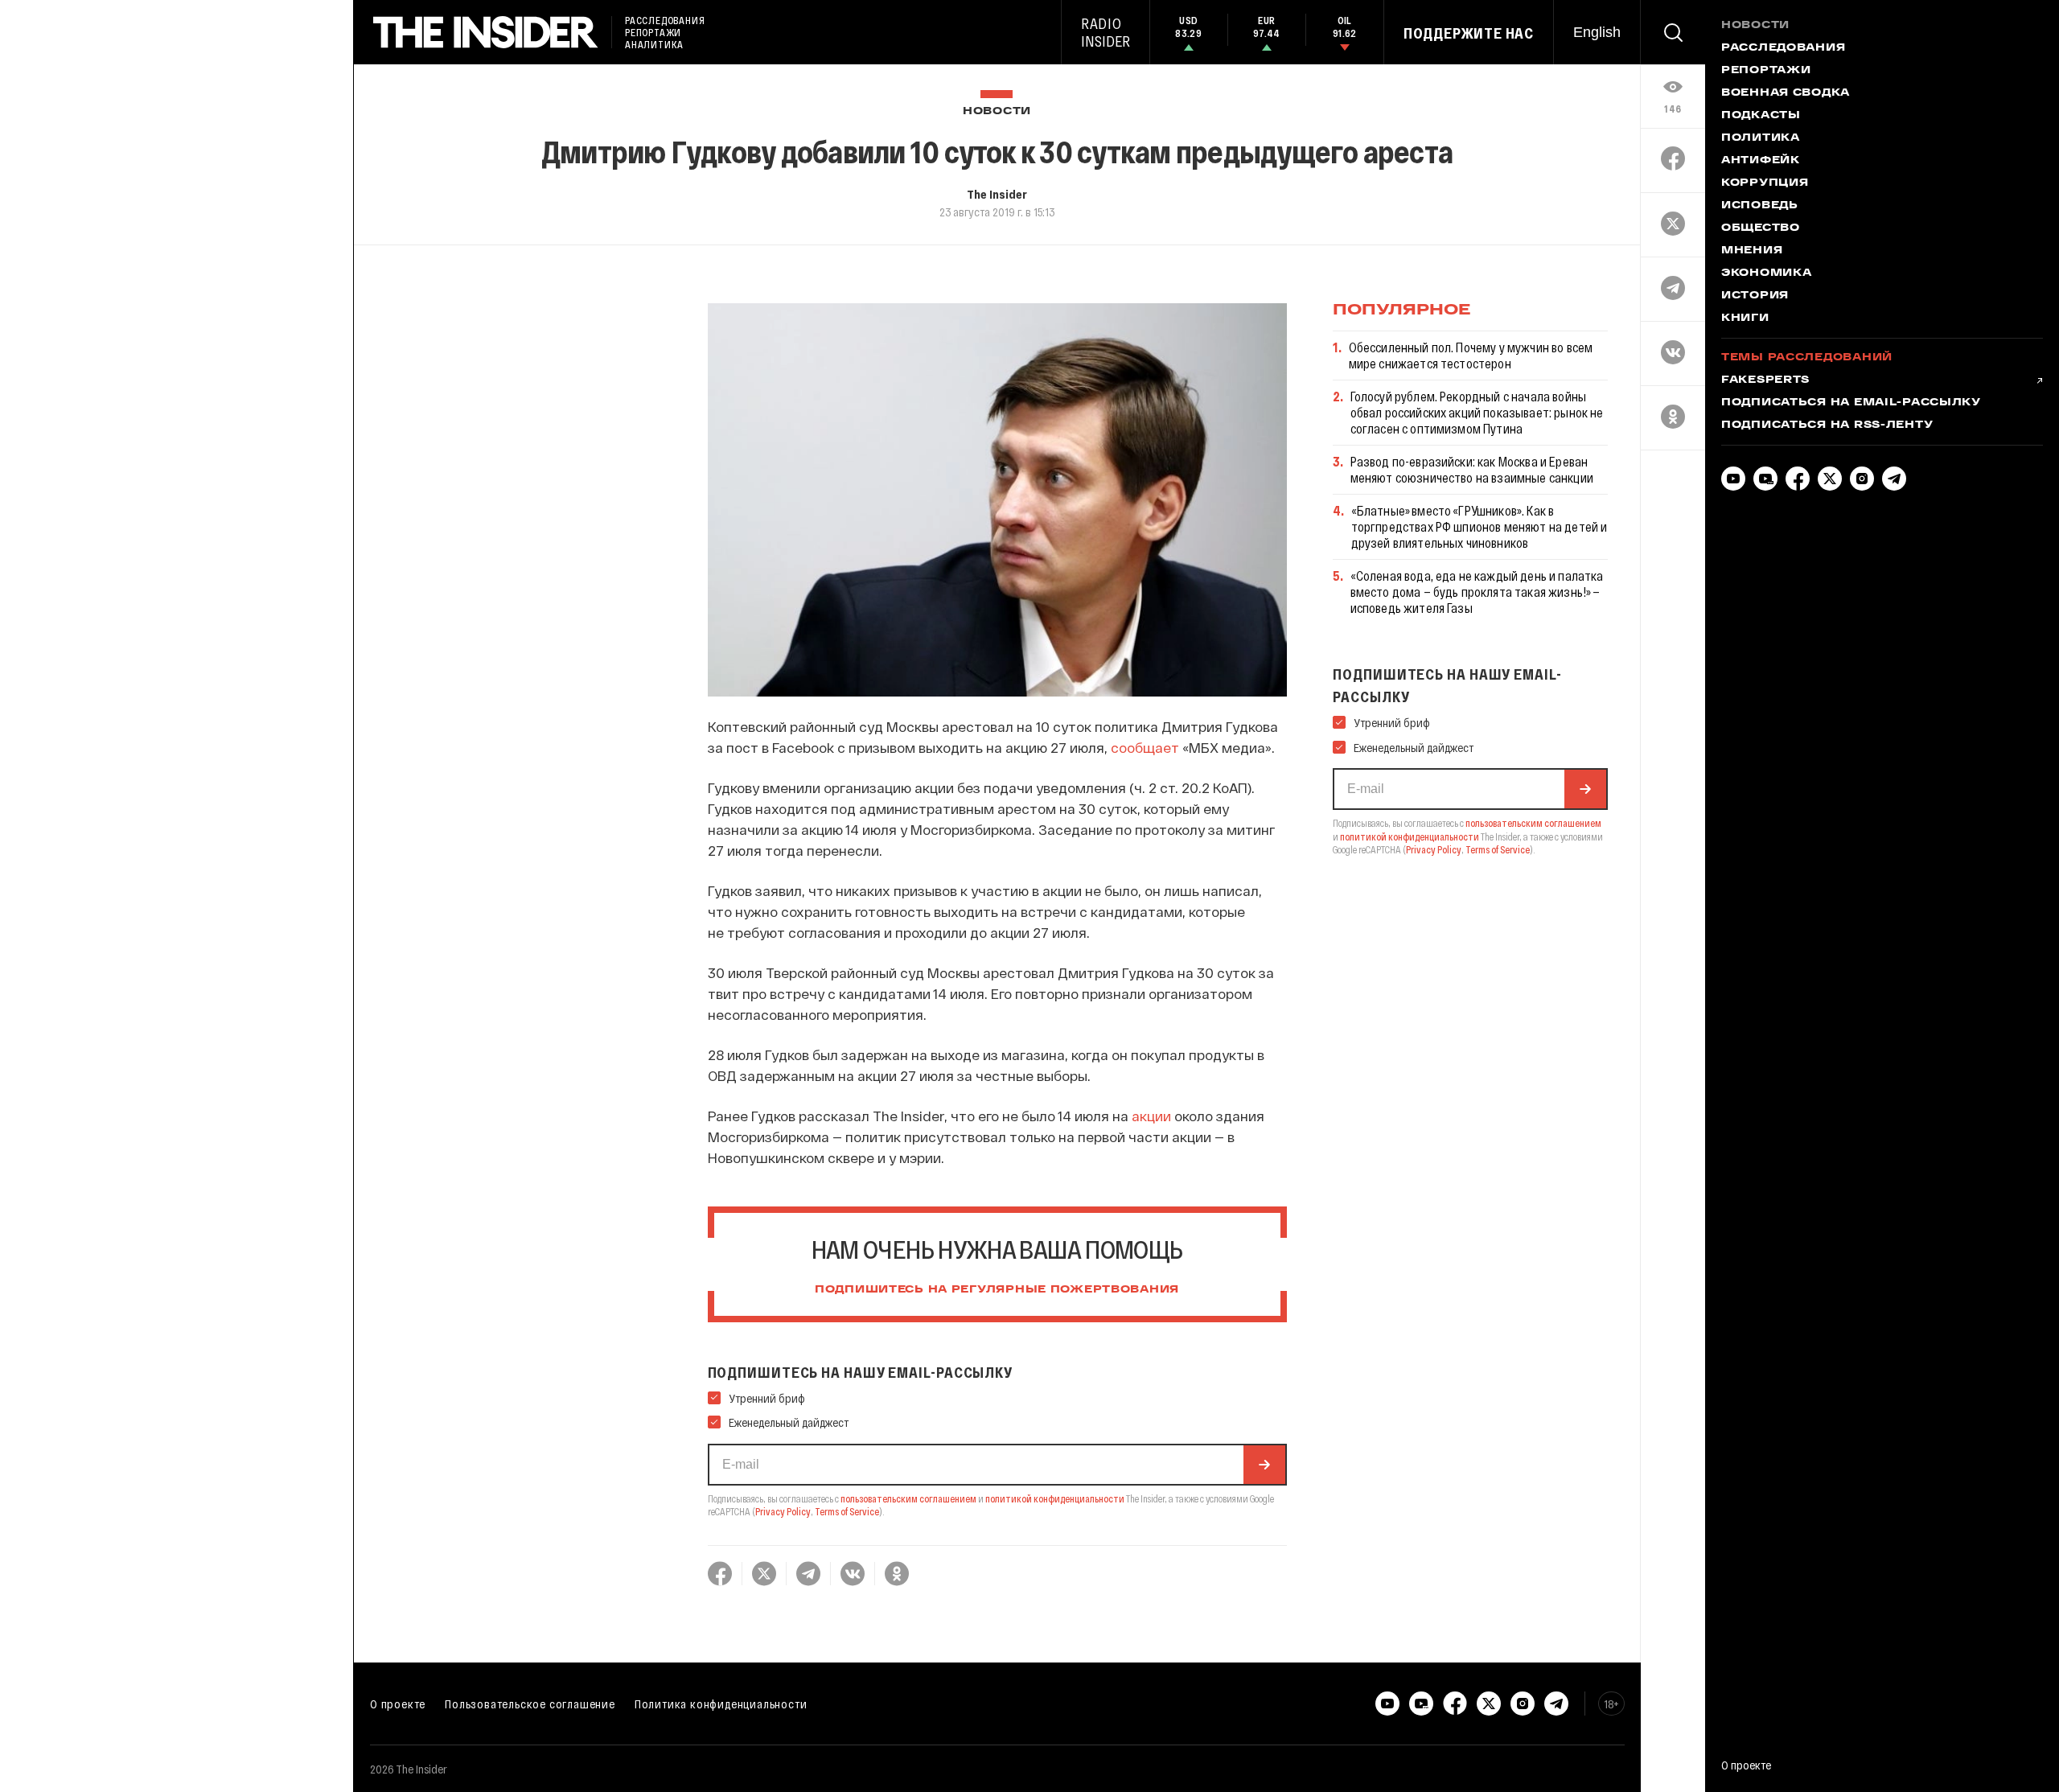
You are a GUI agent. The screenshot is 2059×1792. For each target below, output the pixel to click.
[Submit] (1264, 1465)
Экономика (1766, 273)
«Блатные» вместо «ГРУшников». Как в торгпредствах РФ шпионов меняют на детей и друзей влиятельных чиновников (1480, 526)
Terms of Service (847, 1511)
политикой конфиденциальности (1055, 1498)
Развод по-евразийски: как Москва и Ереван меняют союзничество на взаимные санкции (1472, 469)
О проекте (398, 1704)
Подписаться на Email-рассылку (1851, 403)
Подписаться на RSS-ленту (1827, 425)
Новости (997, 111)
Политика (1761, 138)
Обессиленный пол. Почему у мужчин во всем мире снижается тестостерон (1471, 355)
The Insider (997, 194)
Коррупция (1765, 183)
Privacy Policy (783, 1511)
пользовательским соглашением (908, 1498)
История (1755, 296)
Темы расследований (1807, 358)
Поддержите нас (1469, 33)
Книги (1745, 319)
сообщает (1145, 747)
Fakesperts (1765, 380)
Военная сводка (1786, 93)
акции (1151, 1116)
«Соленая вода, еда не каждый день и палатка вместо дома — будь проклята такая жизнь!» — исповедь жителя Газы (1477, 592)
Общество (1761, 228)
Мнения (1752, 251)
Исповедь (1760, 206)
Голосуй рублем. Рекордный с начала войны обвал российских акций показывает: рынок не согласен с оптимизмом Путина (1477, 412)
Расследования (1783, 48)
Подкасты (1761, 116)
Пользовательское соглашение (530, 1704)
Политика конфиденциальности (721, 1704)
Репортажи (1766, 71)
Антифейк (1761, 161)
